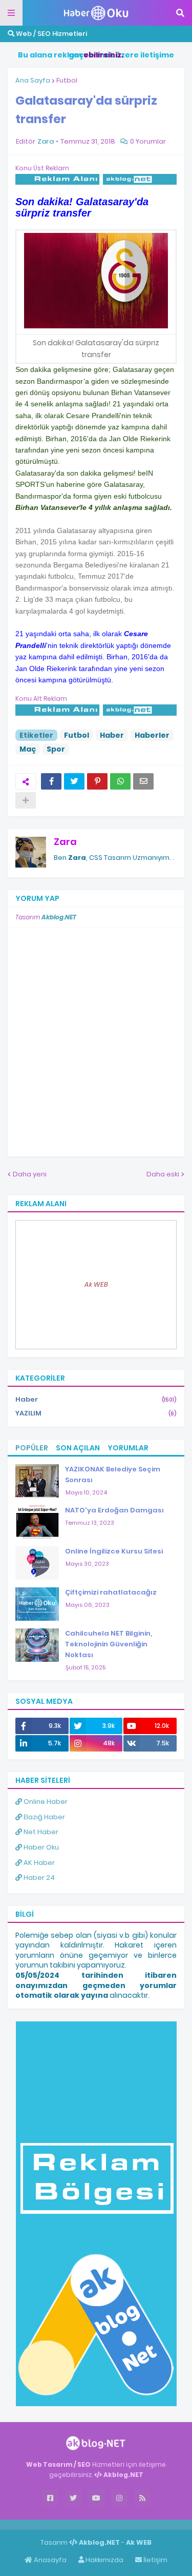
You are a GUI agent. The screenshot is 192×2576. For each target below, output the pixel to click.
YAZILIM (96, 1413)
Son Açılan (78, 1448)
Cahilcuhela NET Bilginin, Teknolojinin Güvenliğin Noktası (109, 1644)
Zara (65, 842)
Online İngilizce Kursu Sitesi (114, 1551)
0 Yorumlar (148, 141)
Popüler (32, 1448)
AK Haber (38, 1863)
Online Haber (45, 1802)
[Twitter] (74, 781)
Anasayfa (49, 2560)
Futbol (67, 80)
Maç (28, 749)
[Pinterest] (97, 781)
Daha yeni (30, 1174)
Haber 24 (38, 1877)
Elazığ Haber (44, 1817)
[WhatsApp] (120, 781)
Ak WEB (96, 1284)
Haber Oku (40, 1847)
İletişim (155, 2560)
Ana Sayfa (33, 80)
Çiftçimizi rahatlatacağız (111, 1592)
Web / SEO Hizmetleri (51, 34)
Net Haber (40, 1832)
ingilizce (106, 2524)
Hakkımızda (104, 2560)
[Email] (143, 781)
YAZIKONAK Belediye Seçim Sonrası (113, 1474)
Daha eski (163, 1174)
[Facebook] (51, 781)
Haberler (152, 735)
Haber (112, 735)
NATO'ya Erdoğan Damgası (114, 1510)
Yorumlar (128, 1448)
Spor (56, 749)
